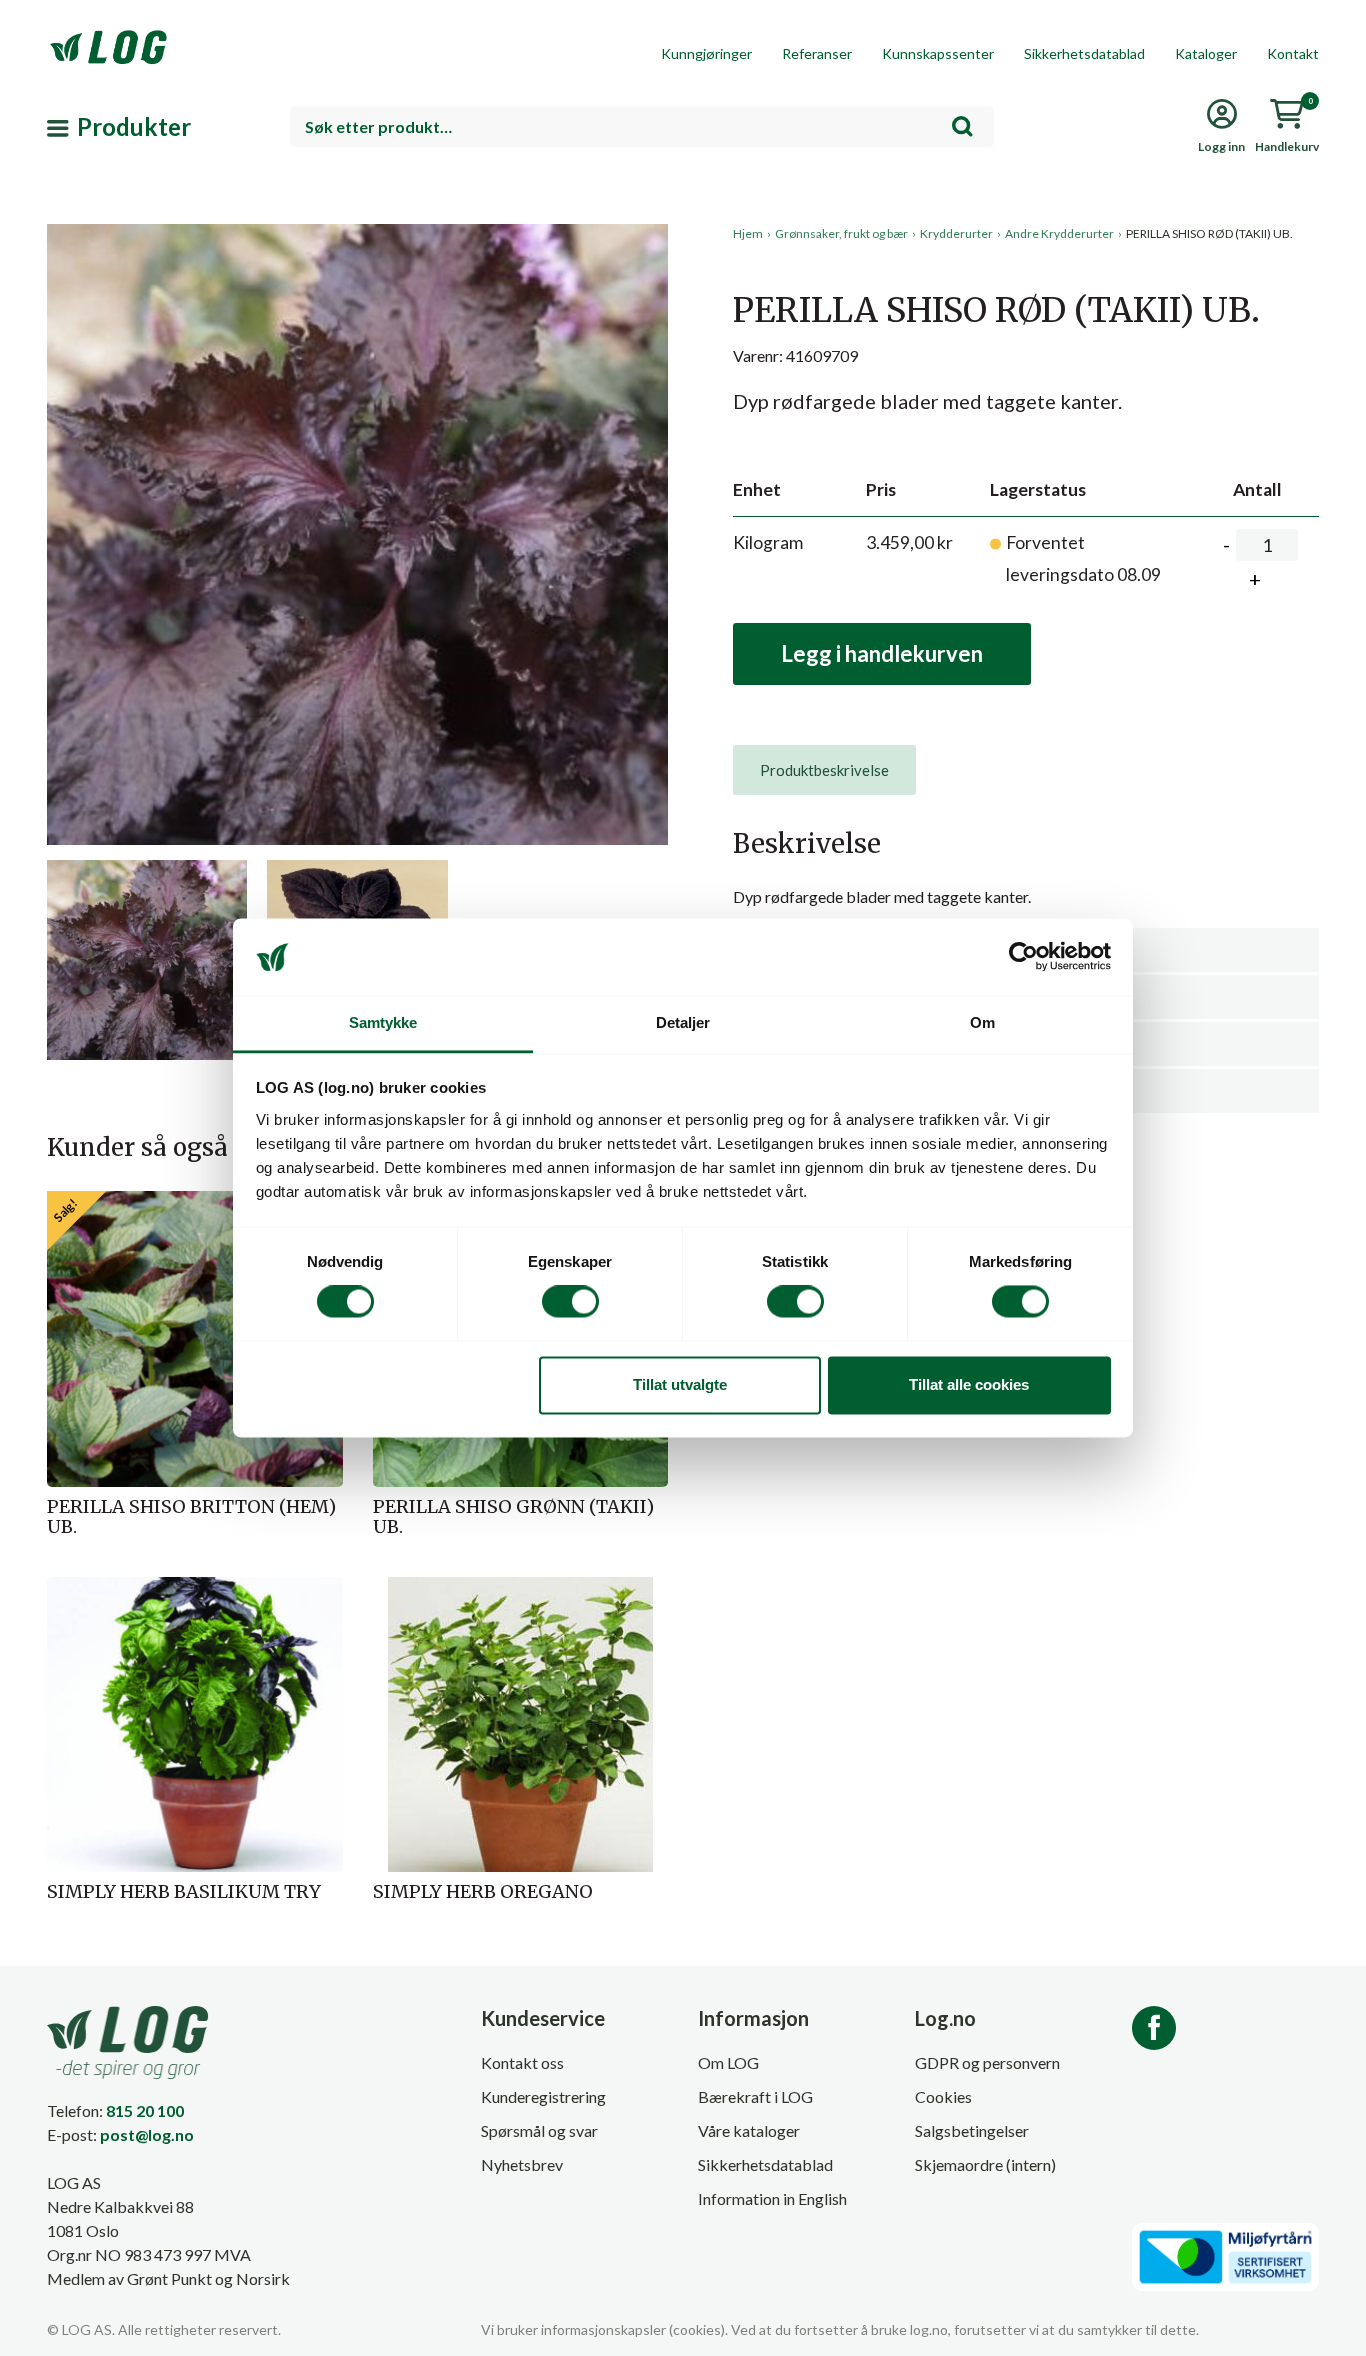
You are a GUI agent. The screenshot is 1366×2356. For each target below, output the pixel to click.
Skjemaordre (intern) (985, 2164)
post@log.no (147, 2134)
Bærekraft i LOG (755, 2096)
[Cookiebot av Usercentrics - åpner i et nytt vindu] (1023, 957)
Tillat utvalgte (680, 1384)
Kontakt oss (522, 2062)
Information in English (772, 2198)
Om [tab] (982, 1022)
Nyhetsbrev (522, 2164)
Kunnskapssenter (938, 53)
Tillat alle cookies (969, 1384)
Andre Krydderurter (1059, 233)
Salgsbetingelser (972, 2130)
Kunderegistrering (543, 2096)
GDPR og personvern (987, 2062)
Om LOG (728, 2062)
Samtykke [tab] (383, 1022)
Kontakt (1293, 53)
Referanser (817, 53)
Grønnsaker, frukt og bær (841, 233)
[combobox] (642, 126)
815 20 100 (145, 2110)
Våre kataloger (749, 2130)
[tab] (824, 770)
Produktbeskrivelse (824, 770)
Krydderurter (956, 233)
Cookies (943, 2096)
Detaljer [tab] (683, 1022)
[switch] (570, 1302)
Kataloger (1206, 53)
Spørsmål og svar (539, 2130)
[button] (357, 409)
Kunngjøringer (706, 53)
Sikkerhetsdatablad (1084, 53)
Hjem (748, 233)
